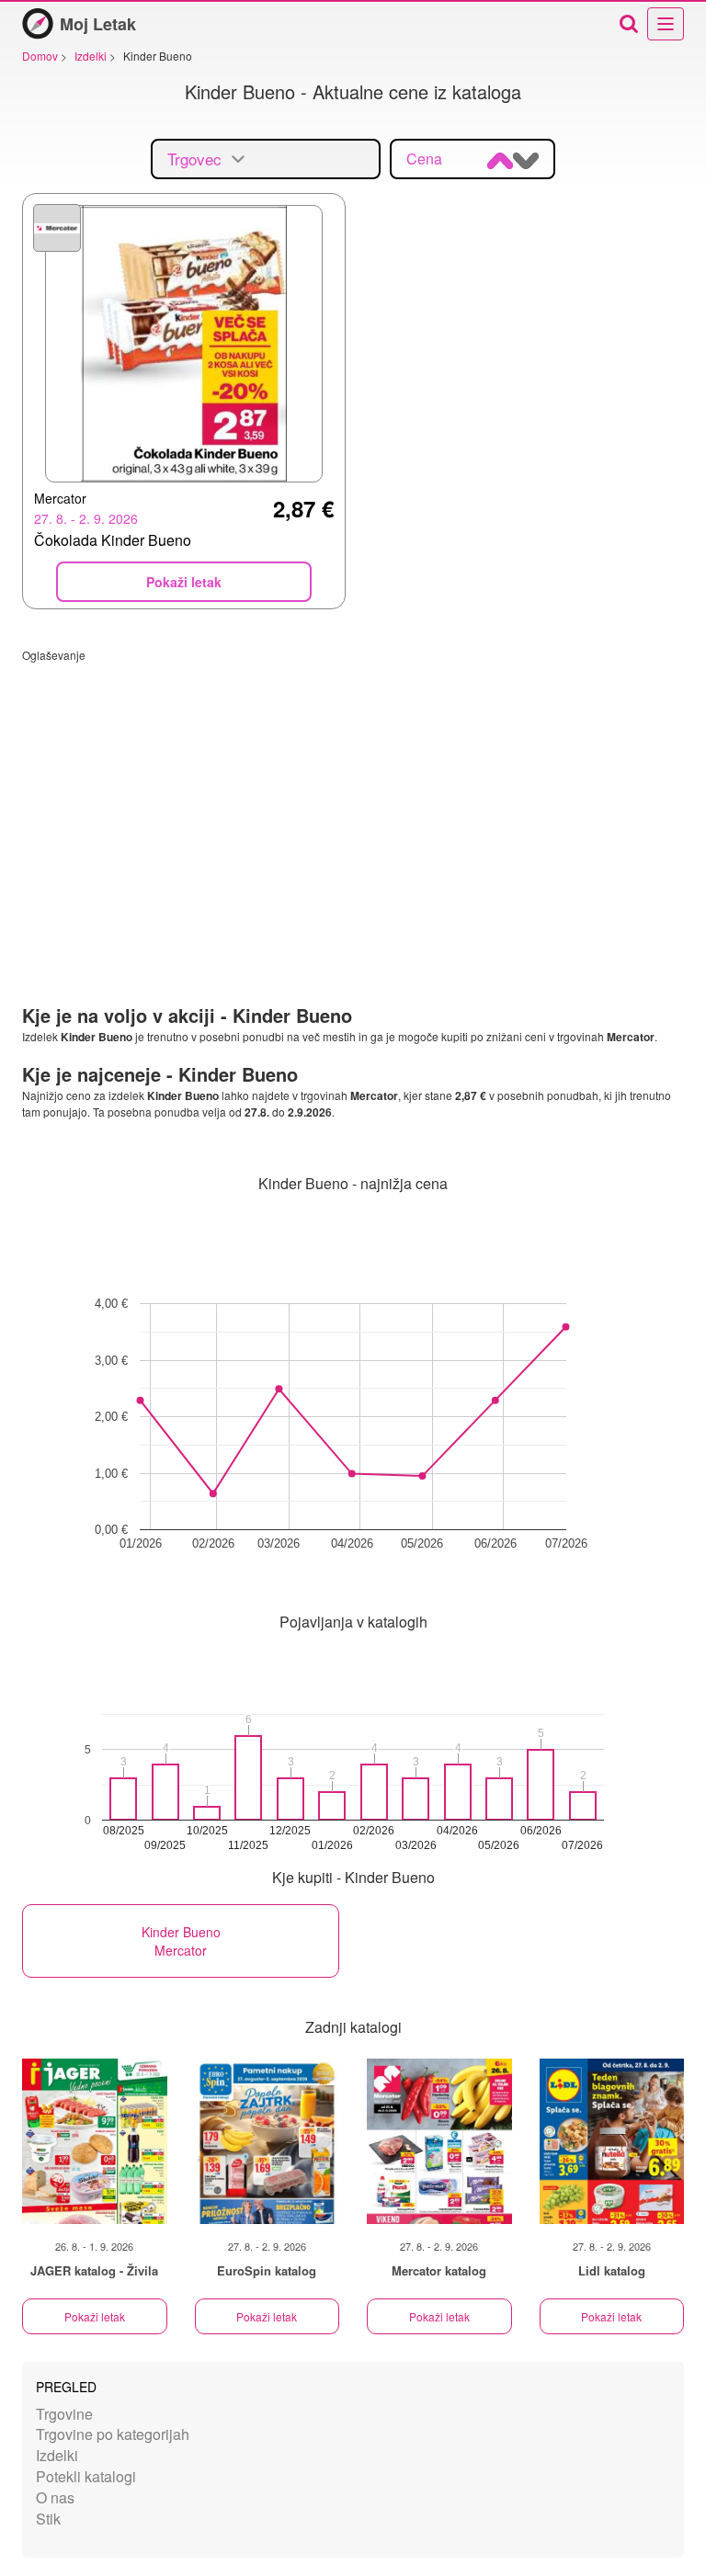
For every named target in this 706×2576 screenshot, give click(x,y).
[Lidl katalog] (612, 2141)
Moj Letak (98, 24)
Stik (48, 2519)
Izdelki (57, 2455)
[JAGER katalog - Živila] (95, 2141)
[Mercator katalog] (439, 2141)
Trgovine (64, 2414)
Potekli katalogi (86, 2476)
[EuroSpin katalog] (268, 2141)
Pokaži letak (95, 2316)
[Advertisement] (353, 791)
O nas (55, 2497)
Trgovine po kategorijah (113, 2434)
